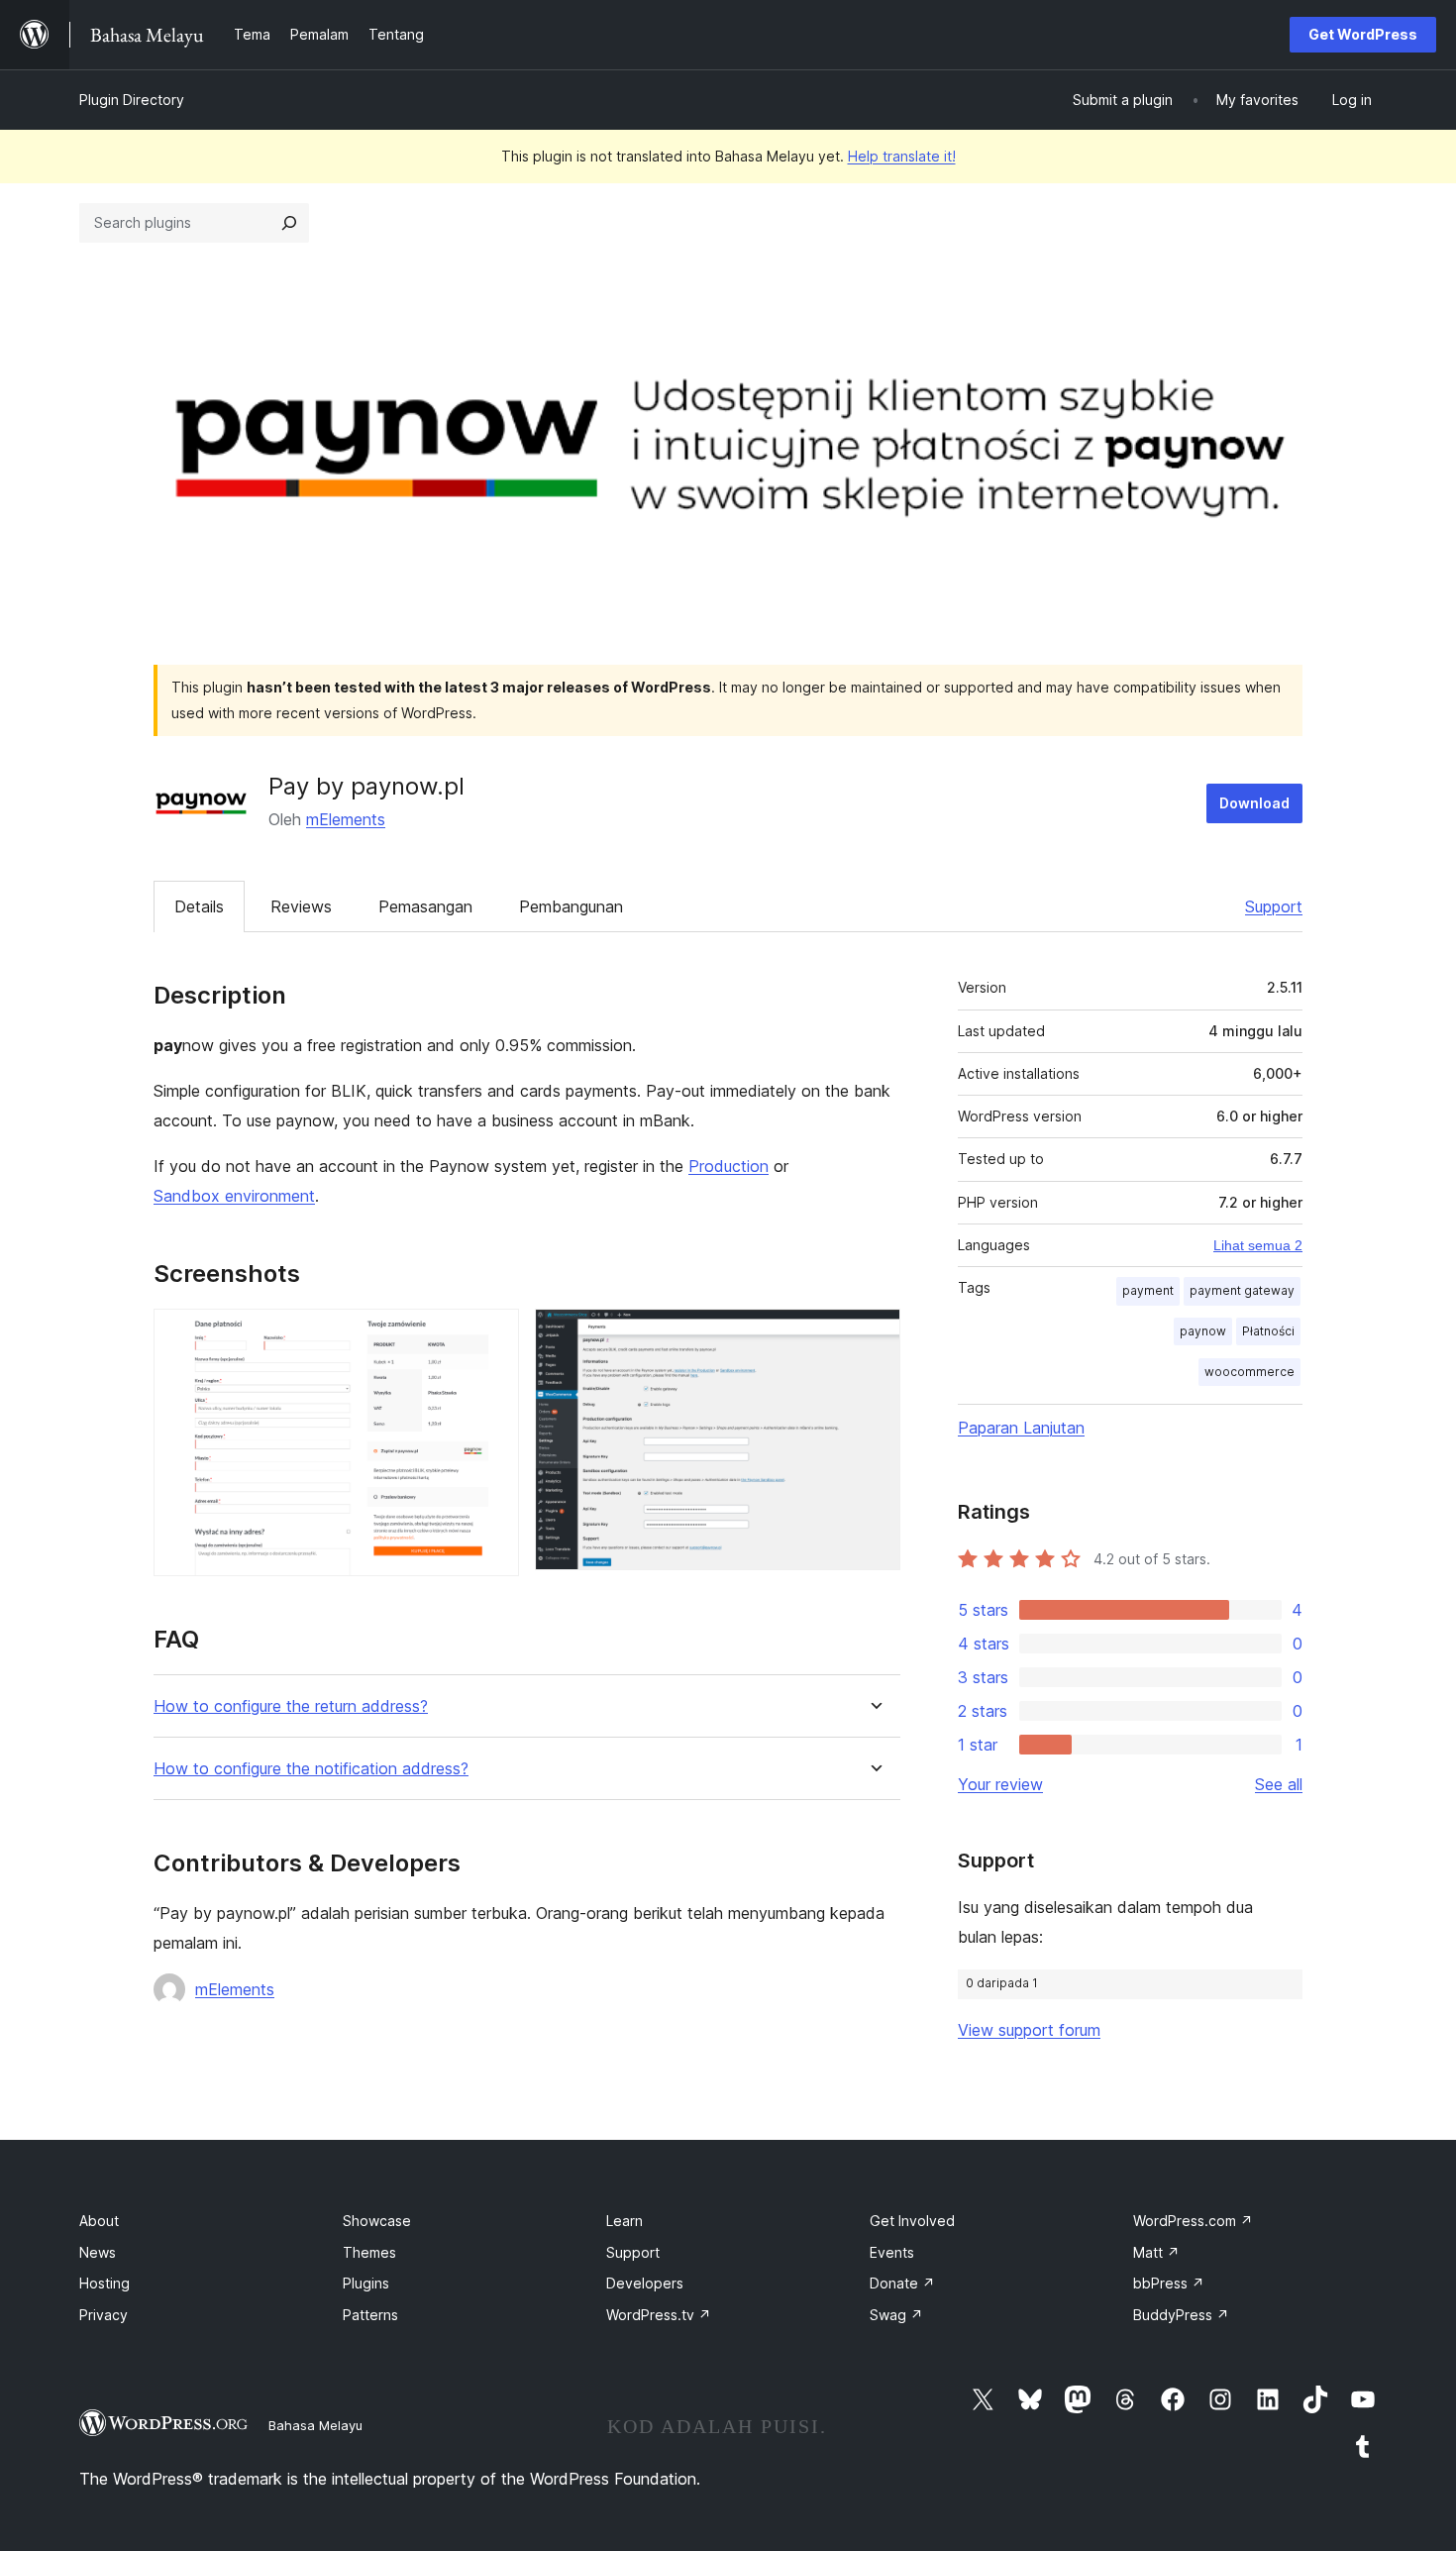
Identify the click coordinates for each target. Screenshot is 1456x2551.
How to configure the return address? (291, 1706)
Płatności (1268, 1331)
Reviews (301, 906)
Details (199, 906)
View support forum (1029, 2030)
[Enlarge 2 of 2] (874, 1335)
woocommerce (1249, 1372)
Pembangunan (571, 906)
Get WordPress (1363, 34)
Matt (1156, 2252)
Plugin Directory (132, 100)
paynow (1203, 1331)
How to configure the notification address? (311, 1769)
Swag (896, 2315)
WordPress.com (1193, 2221)
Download (1254, 803)
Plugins (366, 2283)
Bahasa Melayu (315, 2425)
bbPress (1169, 2283)
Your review (1000, 1784)
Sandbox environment (234, 1196)
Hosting (104, 2283)
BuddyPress (1181, 2315)
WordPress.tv (659, 2315)
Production (728, 1166)
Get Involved (912, 2221)
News (98, 2252)
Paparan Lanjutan (1021, 1428)
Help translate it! (902, 156)
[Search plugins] (289, 223)
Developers (645, 2283)
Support (1274, 906)
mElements (346, 819)
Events (892, 2252)
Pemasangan (425, 906)
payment (1148, 1290)
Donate (902, 2283)
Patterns (370, 2315)
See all (1279, 1784)
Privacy (104, 2315)
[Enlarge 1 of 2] (492, 1335)
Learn (624, 2221)
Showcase (377, 2221)
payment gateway (1242, 1290)
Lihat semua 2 (1258, 1245)
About (99, 2221)
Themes (369, 2252)
